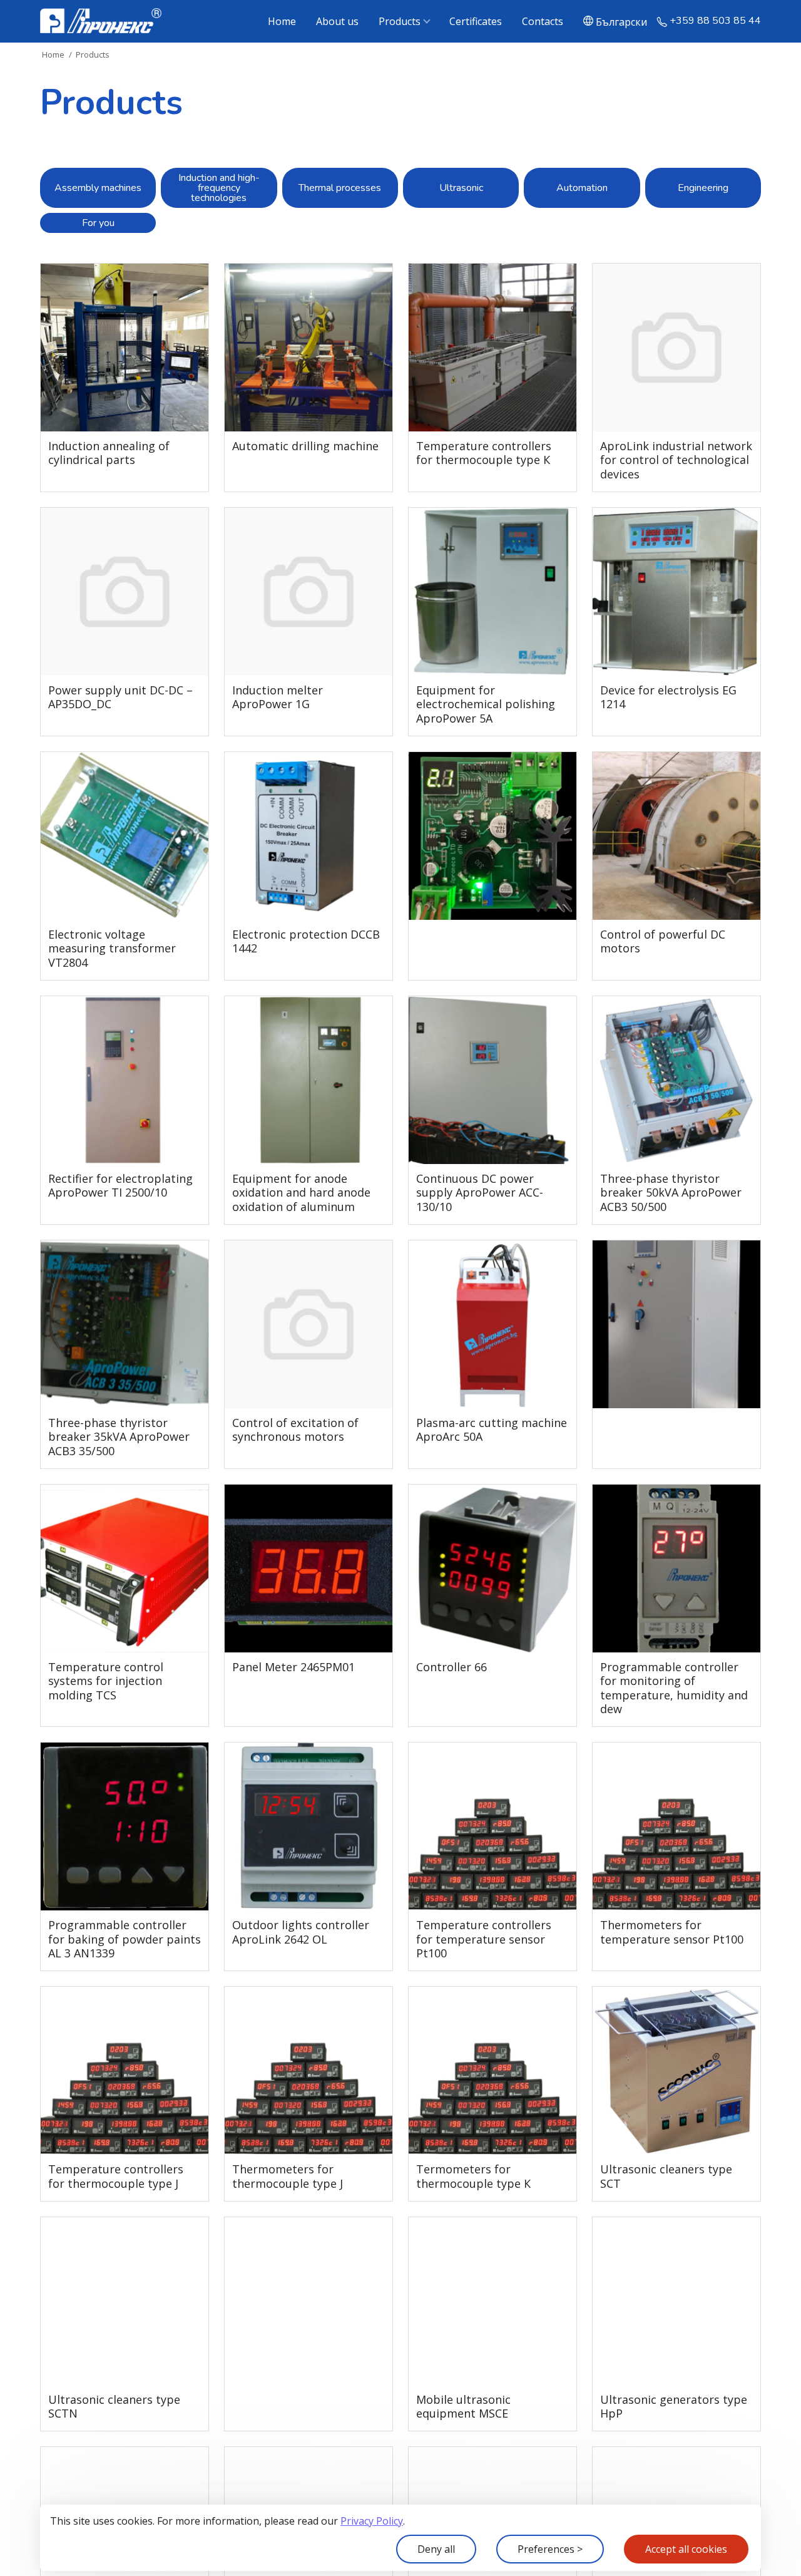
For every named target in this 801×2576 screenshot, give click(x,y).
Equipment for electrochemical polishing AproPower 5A (486, 704)
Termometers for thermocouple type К (473, 2176)
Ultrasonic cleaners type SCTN (114, 2407)
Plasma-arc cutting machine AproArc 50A (492, 1430)
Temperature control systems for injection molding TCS (106, 1681)
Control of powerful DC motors (663, 941)
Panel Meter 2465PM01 (293, 1667)
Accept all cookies (686, 2549)
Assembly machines (98, 188)
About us (337, 21)
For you (98, 223)
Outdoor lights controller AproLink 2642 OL (301, 1932)
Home (282, 21)
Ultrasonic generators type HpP (674, 2407)
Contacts (543, 21)
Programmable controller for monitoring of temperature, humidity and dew (674, 1688)
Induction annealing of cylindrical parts (109, 453)
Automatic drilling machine (305, 446)
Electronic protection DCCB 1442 (306, 941)
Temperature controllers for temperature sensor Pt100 (484, 1939)
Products (400, 21)
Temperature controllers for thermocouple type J (116, 2176)
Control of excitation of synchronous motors (295, 1430)
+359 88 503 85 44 (715, 21)
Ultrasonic (461, 188)
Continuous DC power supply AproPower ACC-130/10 (480, 1193)
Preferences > (550, 2549)
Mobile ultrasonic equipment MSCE (463, 2407)
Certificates (476, 21)
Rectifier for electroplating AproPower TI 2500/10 (120, 1186)
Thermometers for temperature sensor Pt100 (672, 1932)
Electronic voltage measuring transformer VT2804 (112, 949)
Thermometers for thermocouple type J (288, 2176)
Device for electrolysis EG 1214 (668, 697)
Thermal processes (340, 188)
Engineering (703, 188)
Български (621, 21)
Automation (582, 188)
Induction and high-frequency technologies (219, 188)
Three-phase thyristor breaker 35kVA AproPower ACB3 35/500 (119, 1437)
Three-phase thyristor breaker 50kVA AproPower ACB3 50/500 (671, 1193)
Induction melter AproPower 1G (278, 697)
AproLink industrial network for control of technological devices (676, 460)
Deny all (436, 2549)
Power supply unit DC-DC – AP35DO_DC (120, 697)
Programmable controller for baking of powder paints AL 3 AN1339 (125, 1939)
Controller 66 (452, 1667)
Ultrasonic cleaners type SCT (666, 2176)
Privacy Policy (372, 2521)
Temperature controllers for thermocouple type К (484, 453)
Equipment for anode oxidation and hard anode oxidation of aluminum (301, 1193)
